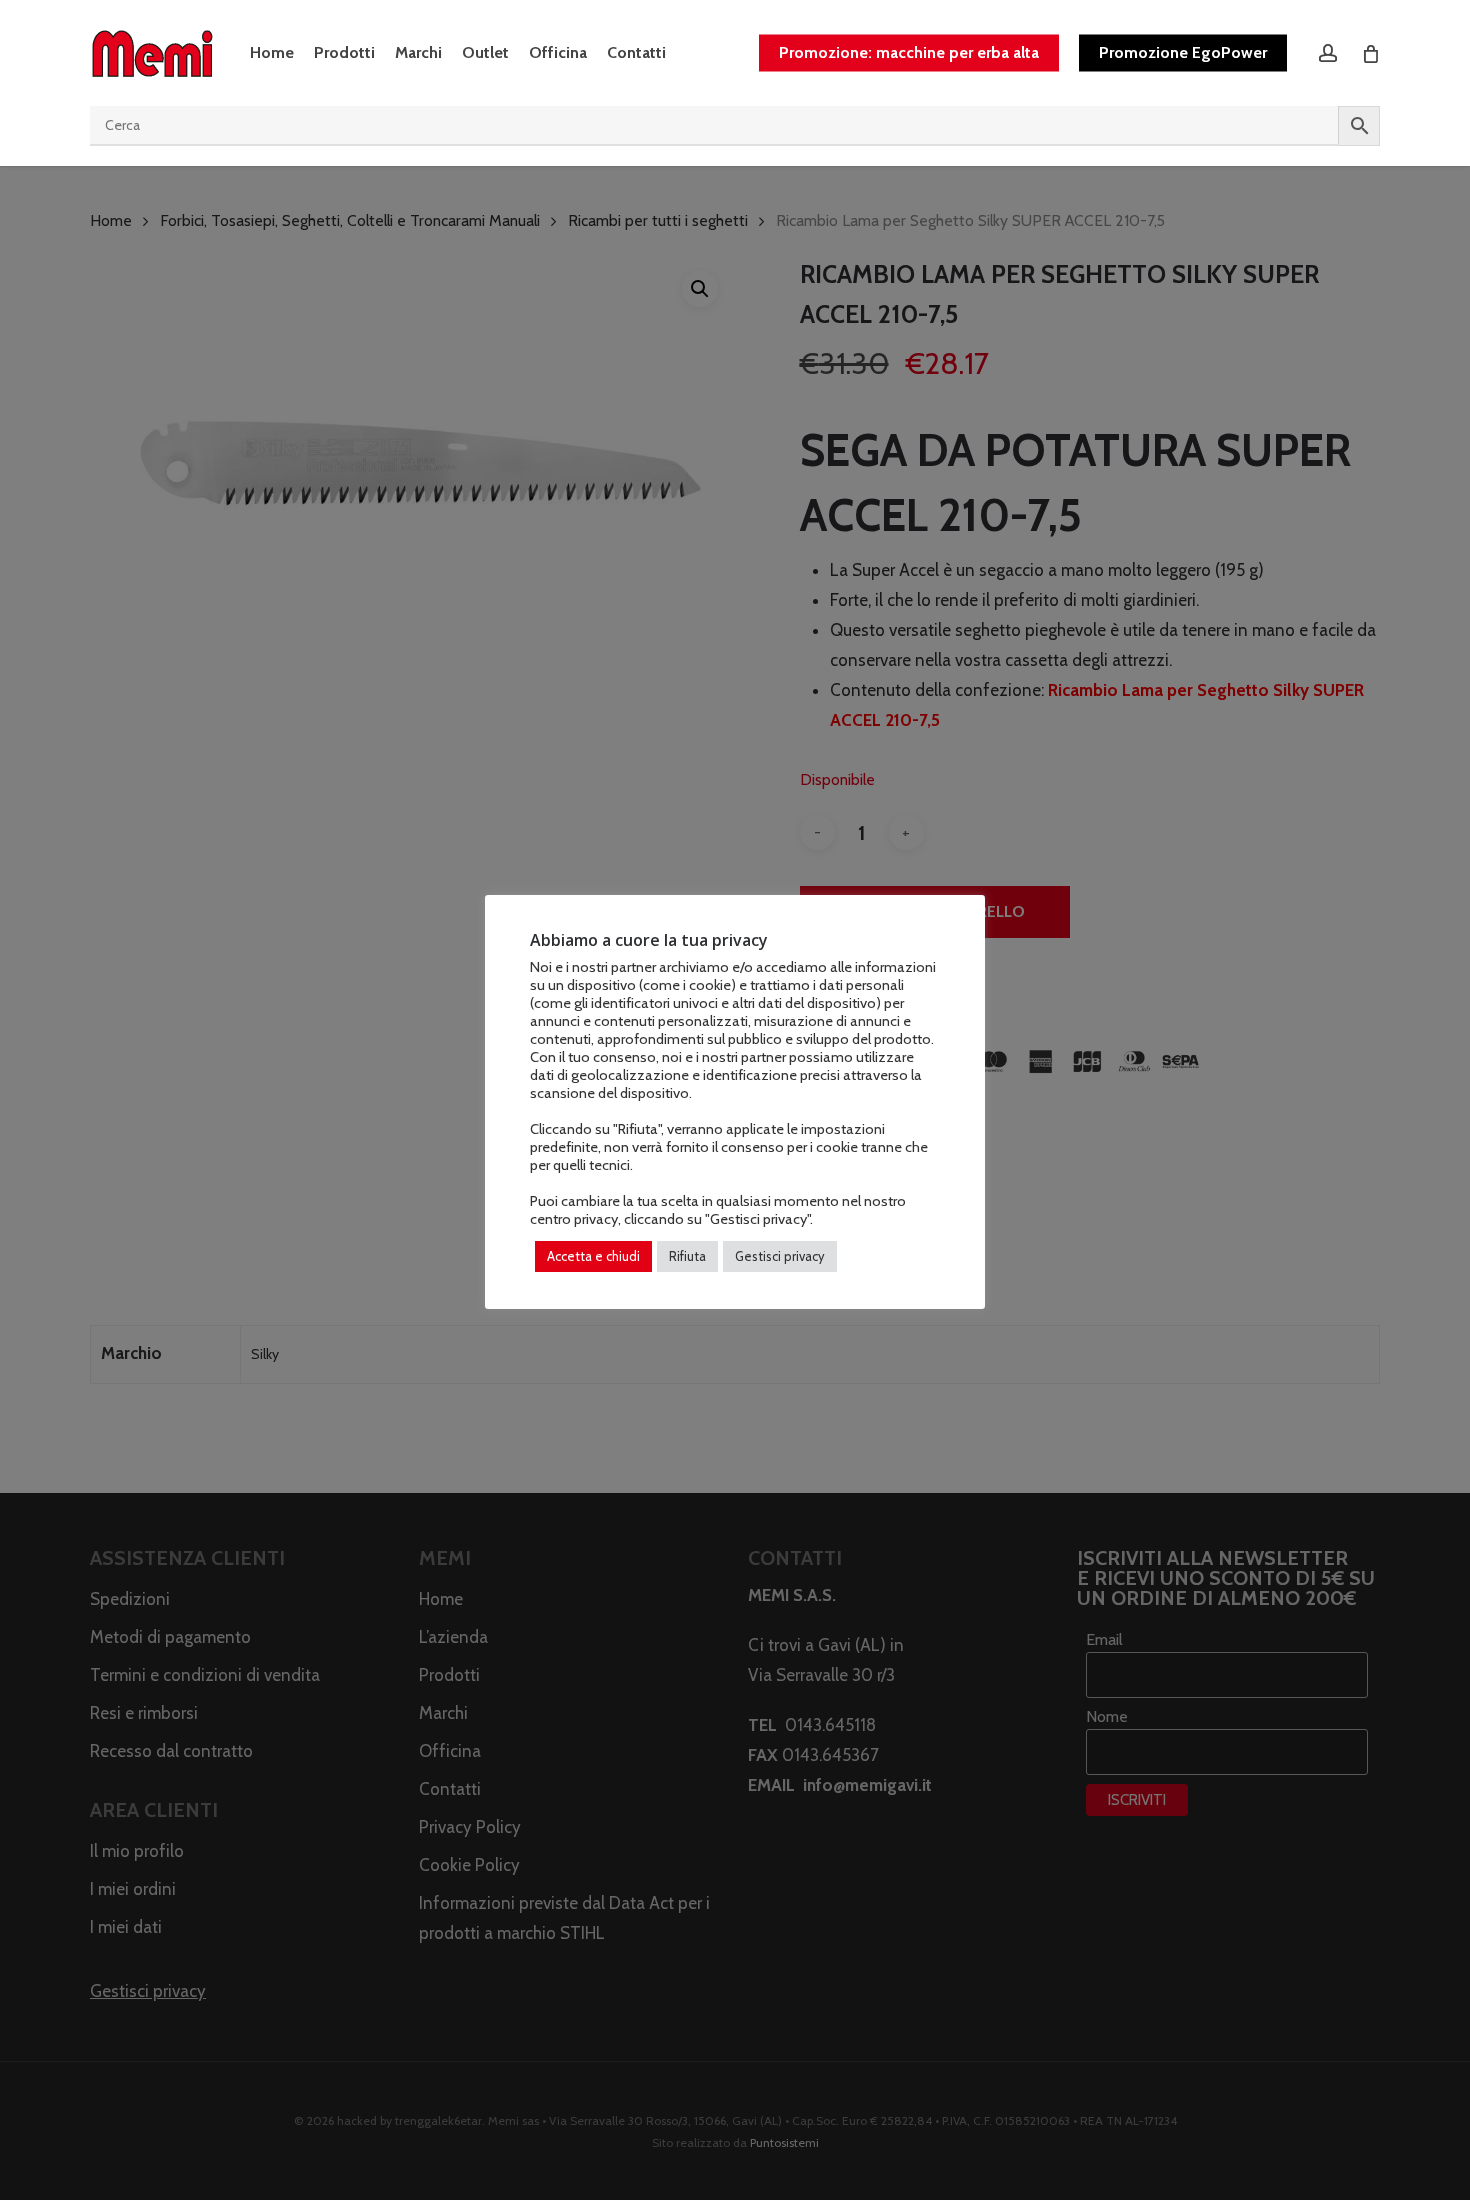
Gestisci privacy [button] (780, 1256)
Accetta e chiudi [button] (593, 1256)
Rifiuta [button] (687, 1256)
